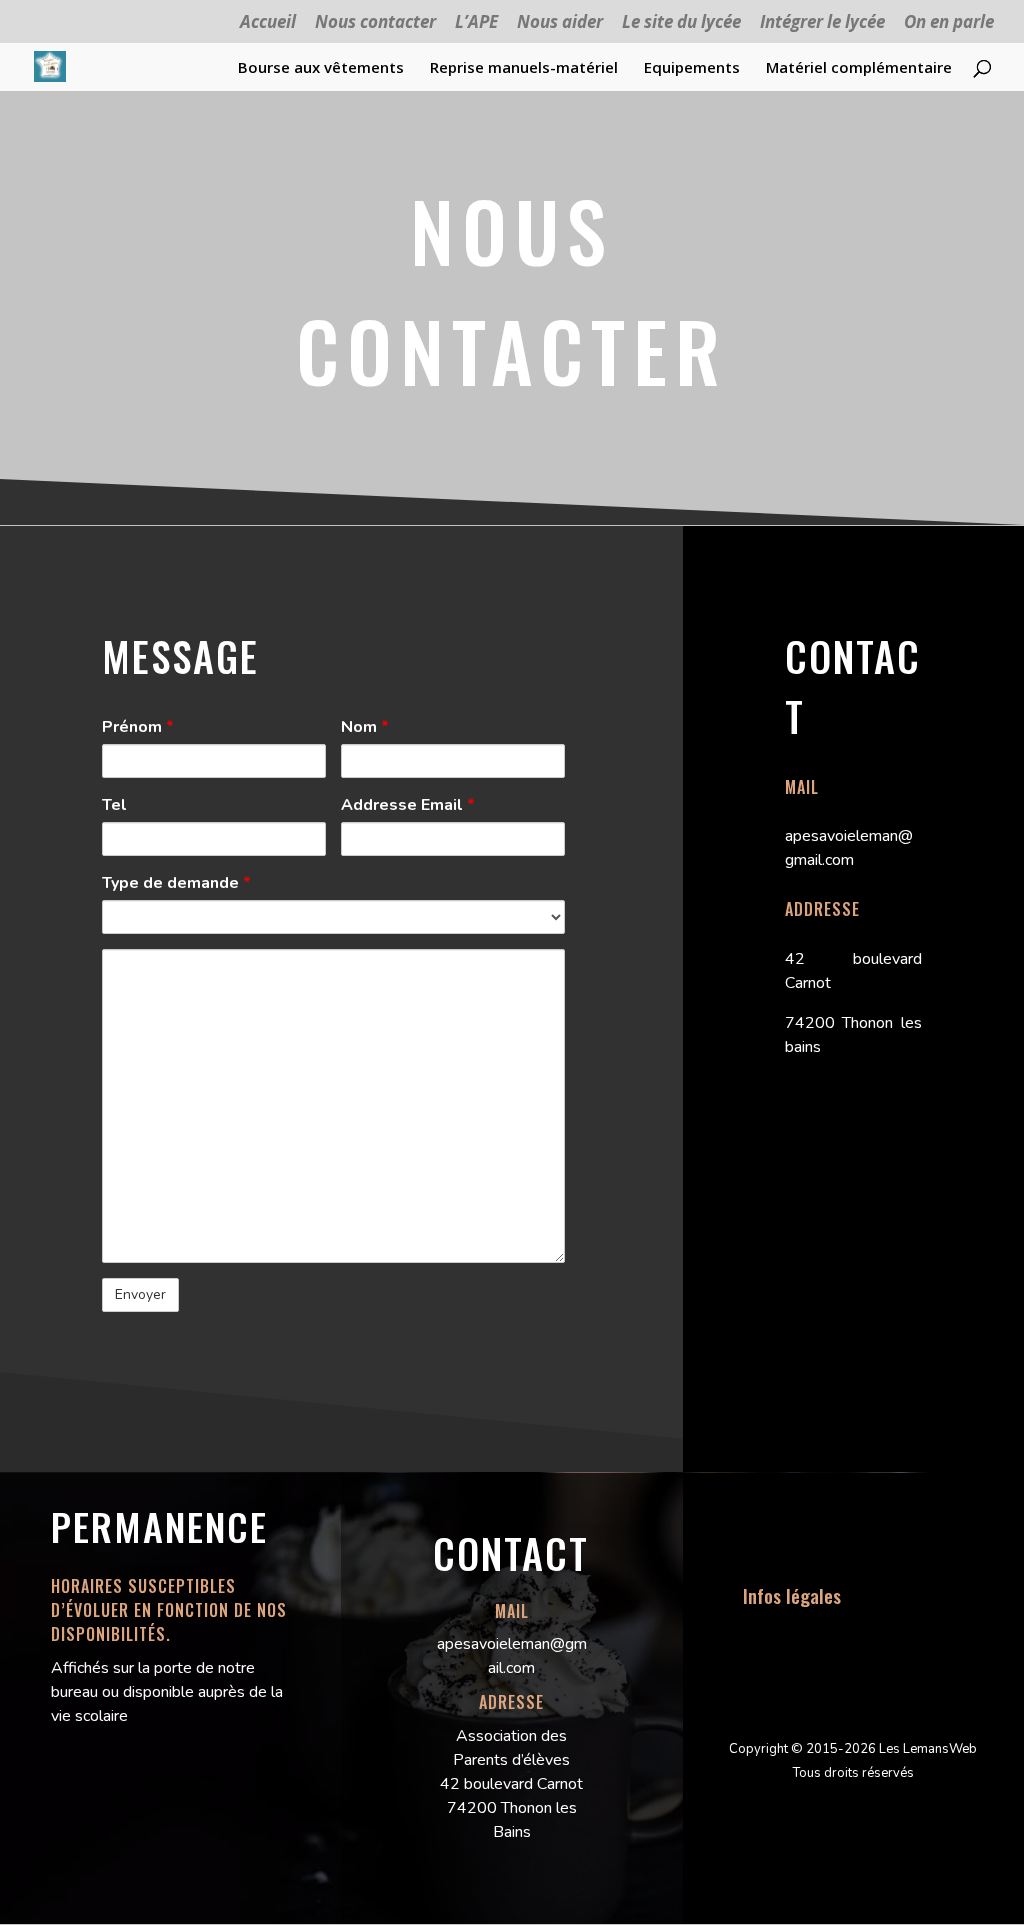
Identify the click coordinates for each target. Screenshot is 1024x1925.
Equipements (692, 68)
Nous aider (560, 23)
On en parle (949, 23)
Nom (365, 727)
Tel (114, 805)
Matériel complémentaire (859, 68)
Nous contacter (375, 23)
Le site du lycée (681, 23)
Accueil (268, 23)
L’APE (476, 23)
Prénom (138, 727)
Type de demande (176, 883)
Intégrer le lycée (822, 23)
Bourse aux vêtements (321, 68)
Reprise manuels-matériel (524, 68)
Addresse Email (408, 805)
